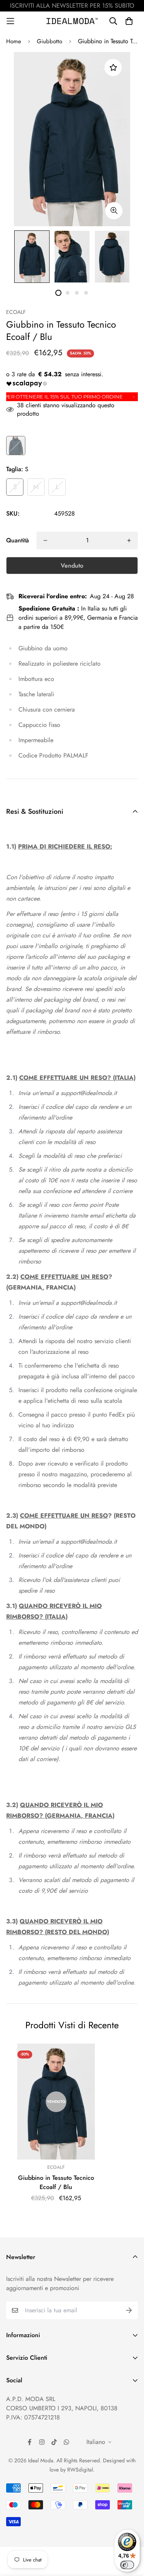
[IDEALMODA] (72, 21)
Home (14, 41)
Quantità (17, 540)
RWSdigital (80, 2470)
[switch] (127, 2565)
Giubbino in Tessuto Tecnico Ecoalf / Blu (56, 2182)
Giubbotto (50, 41)
